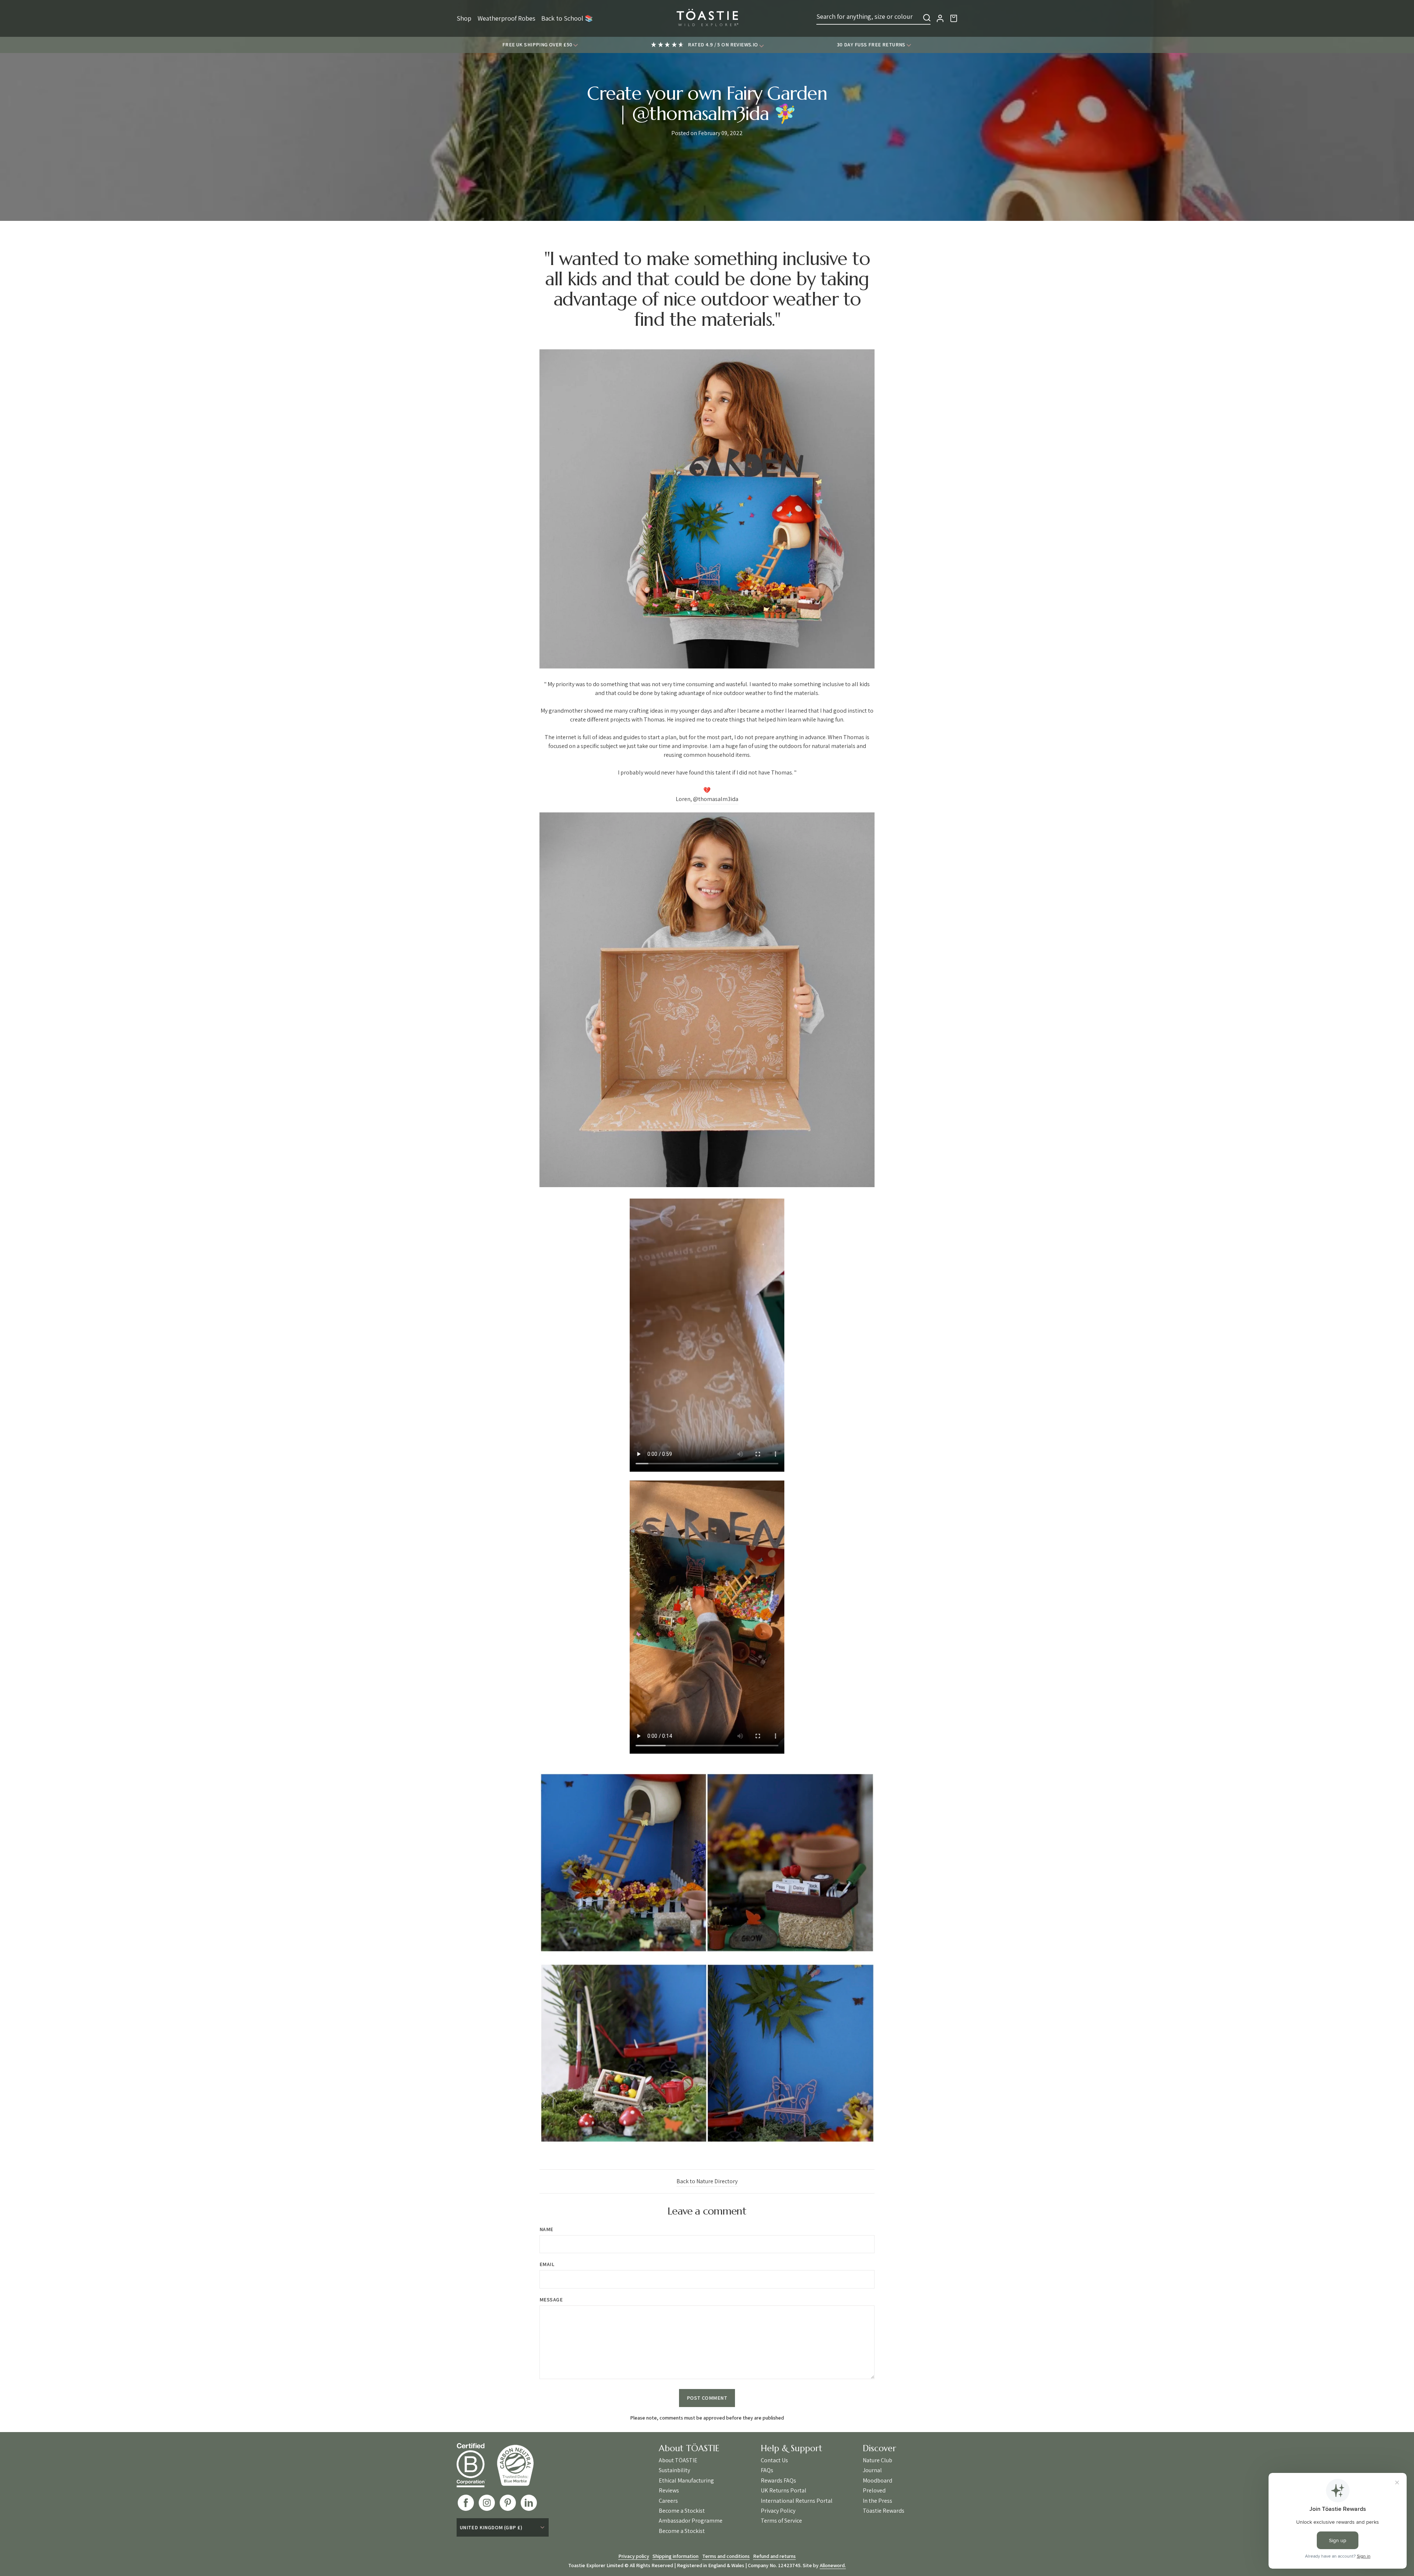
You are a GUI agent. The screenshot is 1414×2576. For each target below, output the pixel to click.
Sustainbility (674, 2470)
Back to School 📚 (567, 18)
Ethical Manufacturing (686, 2481)
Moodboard (877, 2481)
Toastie (707, 18)
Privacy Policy (778, 2511)
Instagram (487, 2503)
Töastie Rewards (884, 2511)
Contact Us (774, 2460)
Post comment (707, 2398)
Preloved (874, 2491)
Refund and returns (774, 2556)
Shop (464, 18)
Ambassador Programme (691, 2521)
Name (546, 2229)
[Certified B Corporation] (477, 2465)
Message (551, 2300)
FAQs (767, 2470)
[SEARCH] (927, 18)
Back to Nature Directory (707, 2181)
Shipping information (676, 2556)
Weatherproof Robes (506, 18)
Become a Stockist (682, 2511)
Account (940, 18)
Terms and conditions (726, 2556)
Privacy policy (634, 2556)
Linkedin (529, 2503)
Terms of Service (781, 2521)
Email (547, 2264)
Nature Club (877, 2460)
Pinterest (508, 2503)
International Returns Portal (797, 2501)
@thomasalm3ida (716, 799)
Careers (668, 2501)
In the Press (877, 2501)
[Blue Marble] (521, 2465)
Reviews (669, 2491)
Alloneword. (833, 2565)
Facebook (466, 2503)
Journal (872, 2470)
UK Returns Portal (784, 2491)
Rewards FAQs (778, 2481)
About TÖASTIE (678, 2460)
